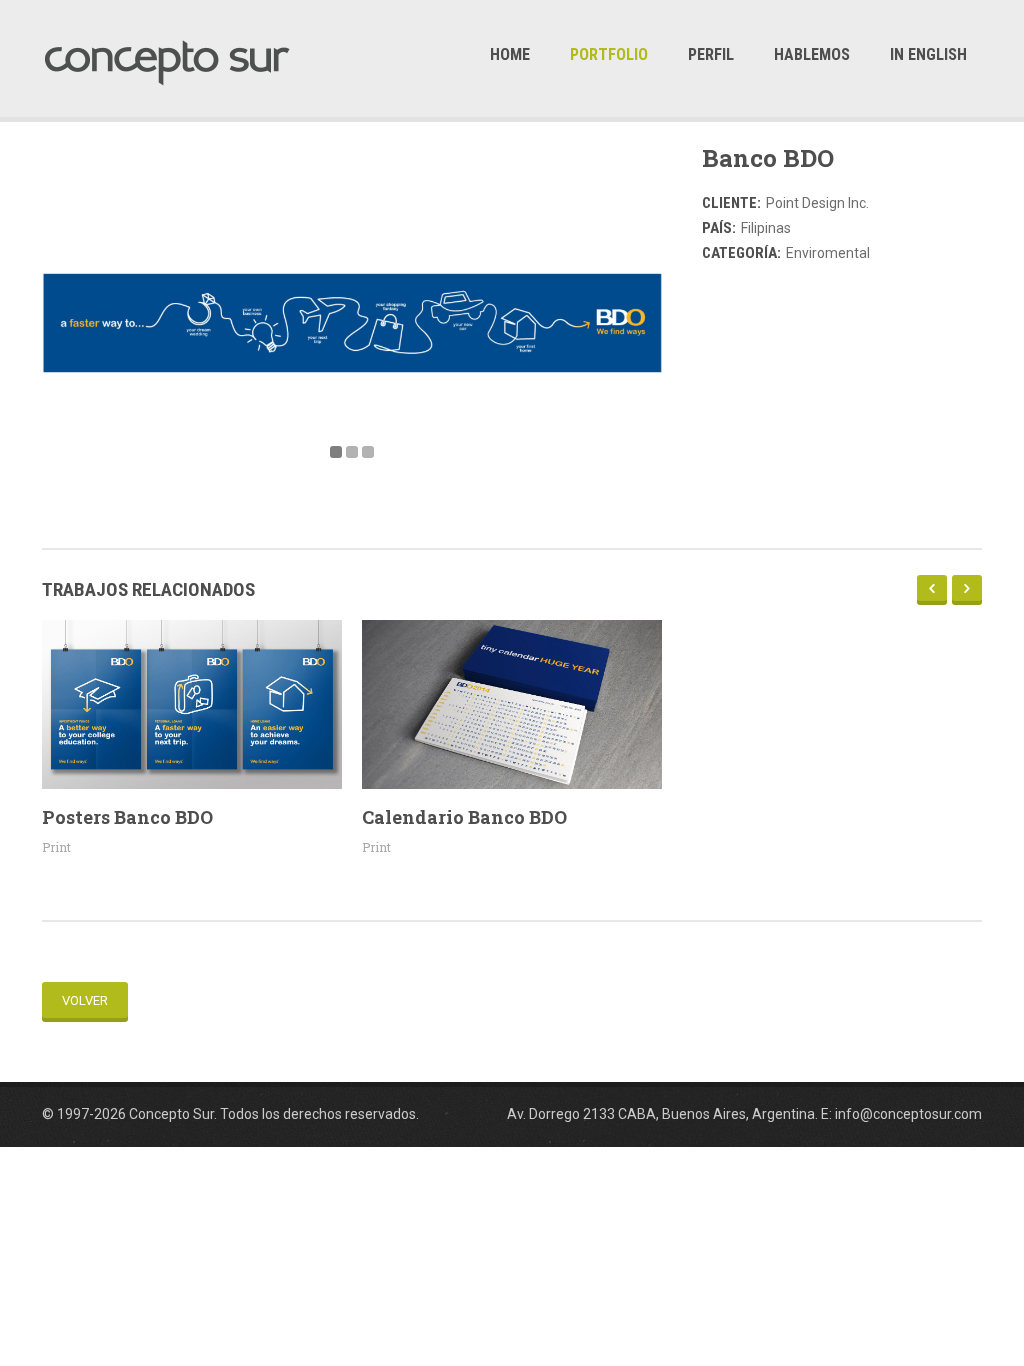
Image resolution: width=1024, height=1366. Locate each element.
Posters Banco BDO (127, 817)
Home (510, 54)
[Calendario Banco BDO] (512, 704)
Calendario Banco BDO (464, 817)
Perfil (711, 54)
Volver (85, 1000)
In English (928, 54)
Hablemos (812, 54)
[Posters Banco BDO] (192, 704)
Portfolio (609, 54)
